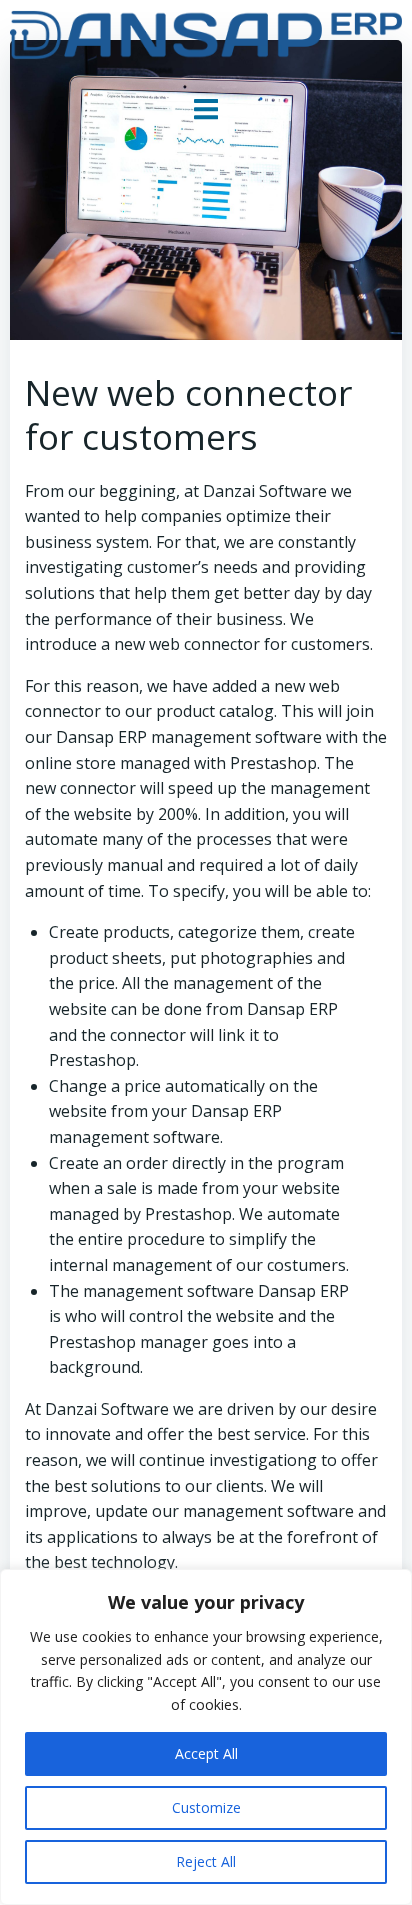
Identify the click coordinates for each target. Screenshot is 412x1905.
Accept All (206, 1753)
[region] (206, 1737)
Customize (206, 1807)
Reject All (206, 1861)
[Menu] (206, 110)
